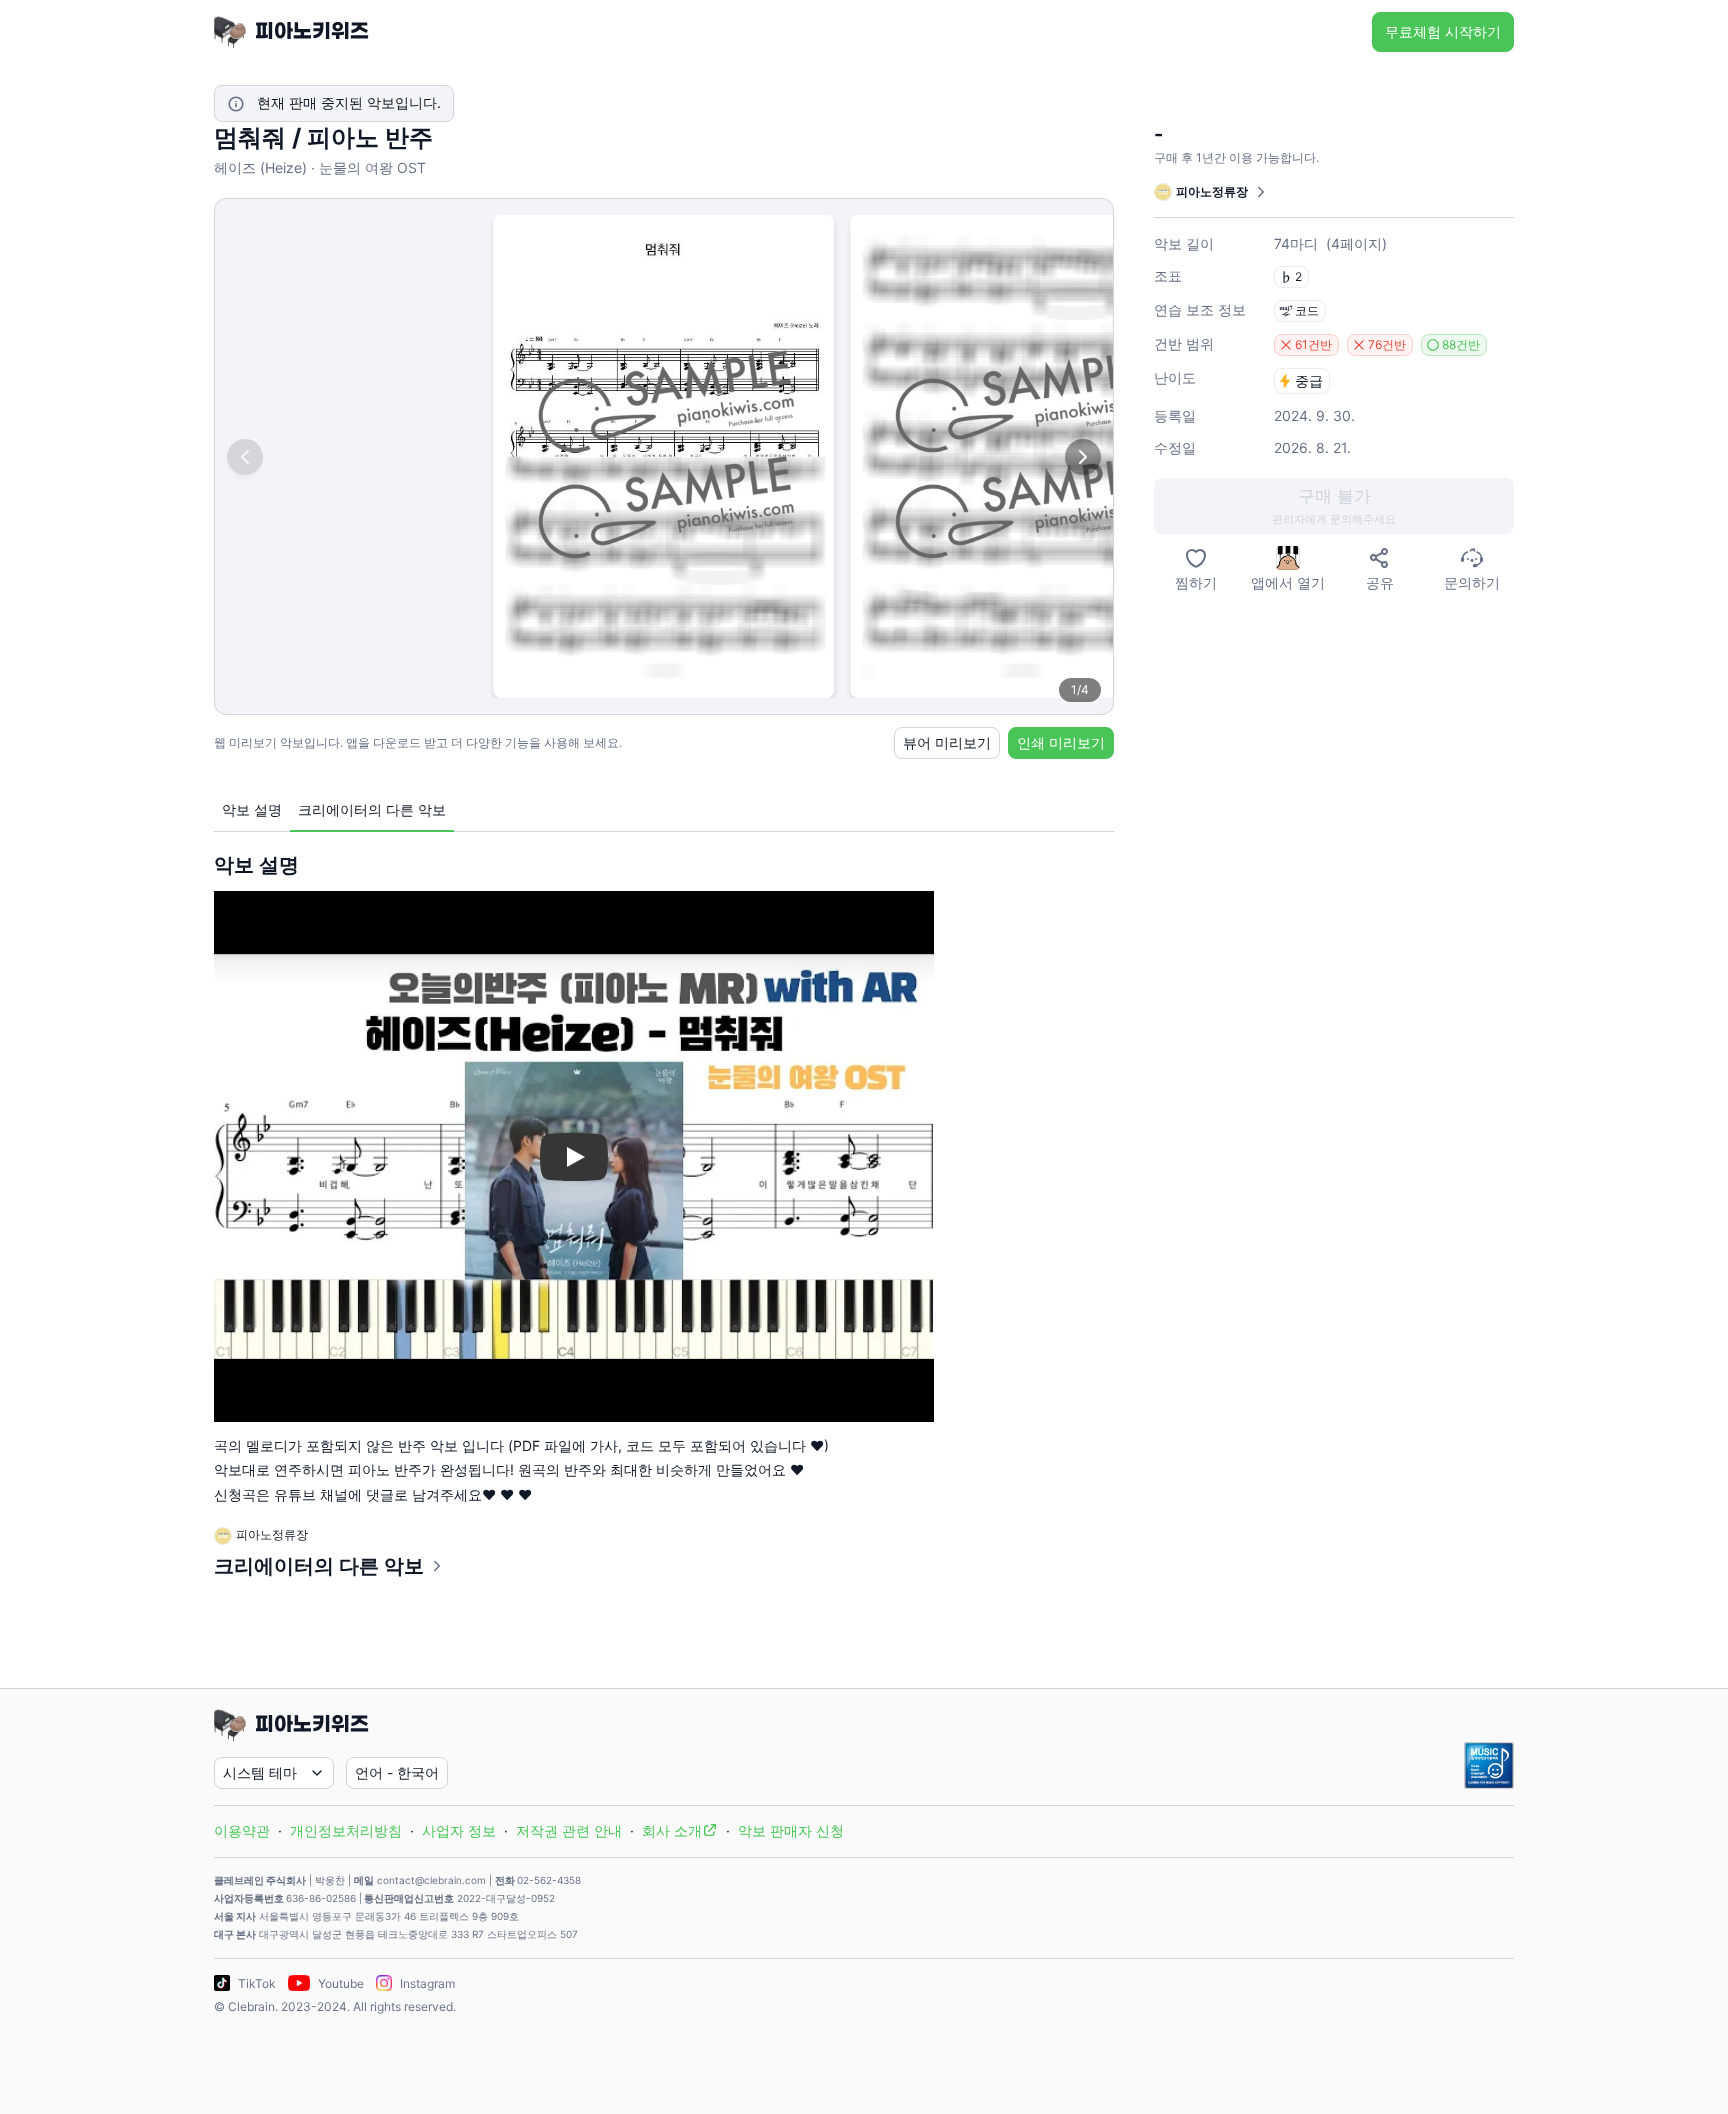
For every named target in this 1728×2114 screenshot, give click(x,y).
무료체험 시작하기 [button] (1443, 31)
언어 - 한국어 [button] (397, 1772)
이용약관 (242, 1830)
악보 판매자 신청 (791, 1830)
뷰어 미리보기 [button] (947, 742)
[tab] (252, 810)
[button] (1334, 506)
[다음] (1083, 457)
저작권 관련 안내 (569, 1830)
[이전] (245, 457)
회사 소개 (672, 1830)
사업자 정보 (459, 1830)
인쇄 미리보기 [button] (1061, 742)
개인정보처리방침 (346, 1830)
